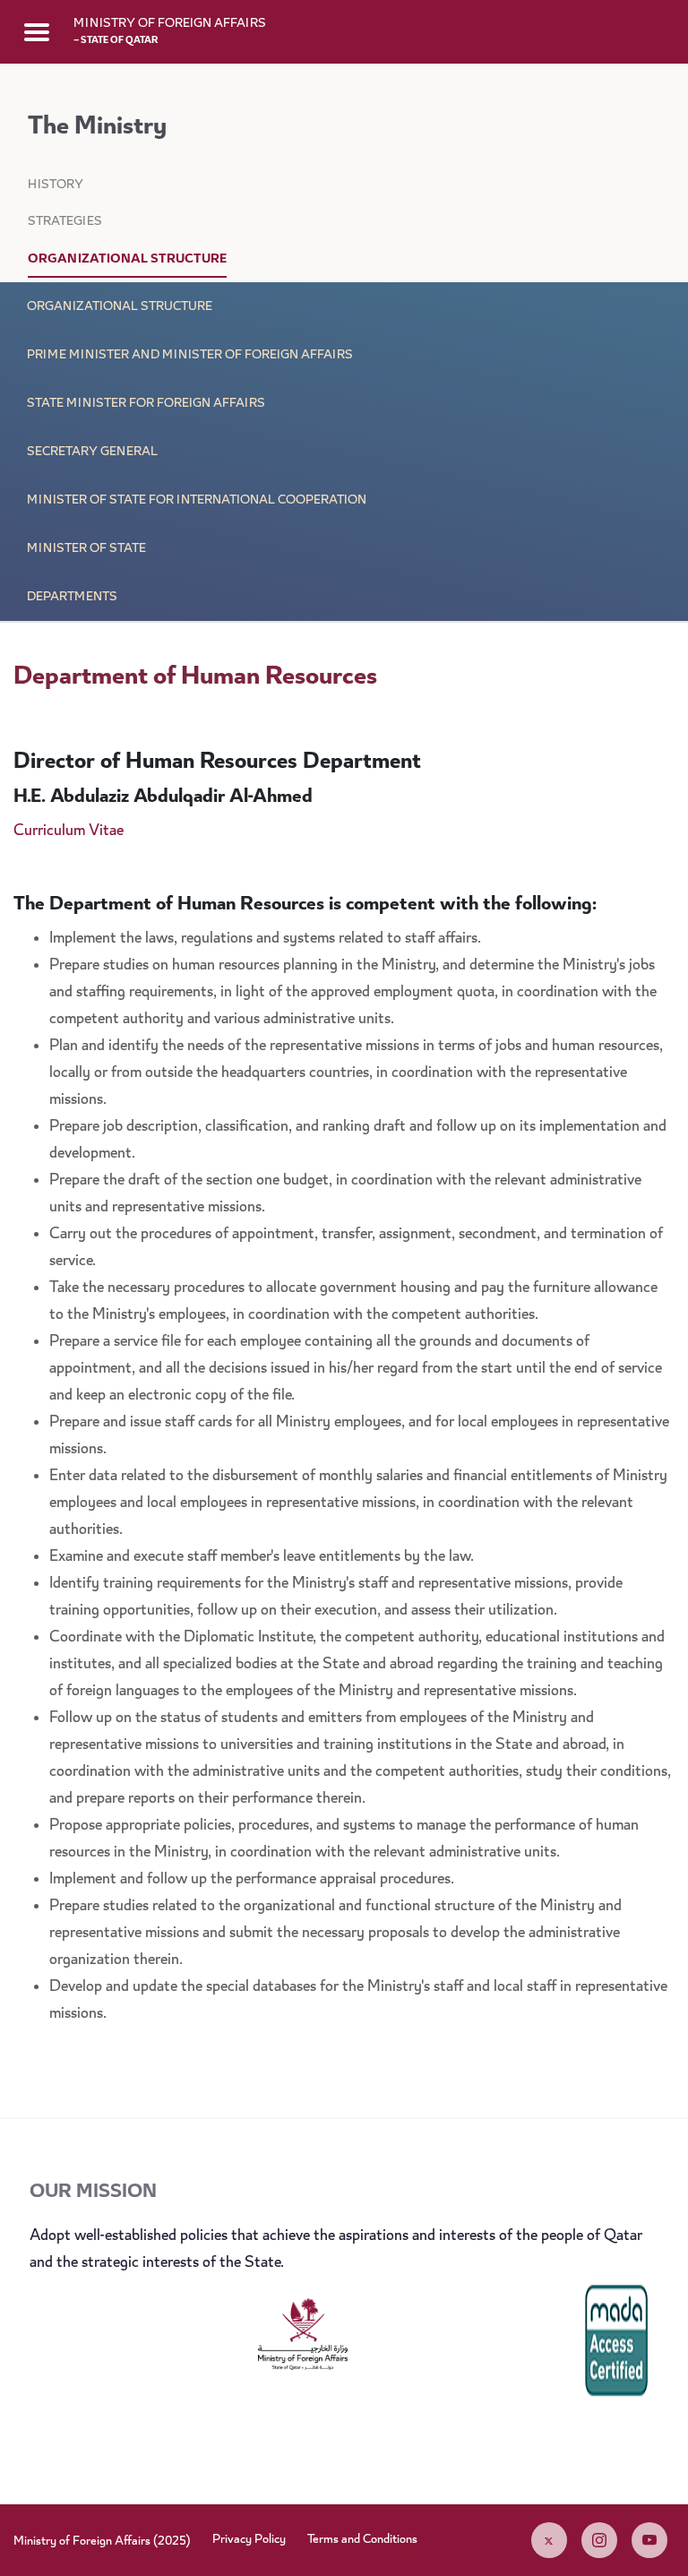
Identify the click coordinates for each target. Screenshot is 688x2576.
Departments (72, 598)
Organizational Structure (127, 260)
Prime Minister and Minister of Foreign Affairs (190, 356)
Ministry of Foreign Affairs (170, 24)
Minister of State (86, 549)
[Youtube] (649, 2540)
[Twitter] (549, 2540)
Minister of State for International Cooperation (197, 501)
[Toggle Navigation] (37, 31)
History (56, 185)
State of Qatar (116, 41)
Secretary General (92, 452)
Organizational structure (120, 307)
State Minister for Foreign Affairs (146, 404)
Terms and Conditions (362, 2540)
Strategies (65, 222)
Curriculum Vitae (69, 831)
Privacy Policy (249, 2540)
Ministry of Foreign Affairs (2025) (102, 2542)
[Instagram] (599, 2540)
